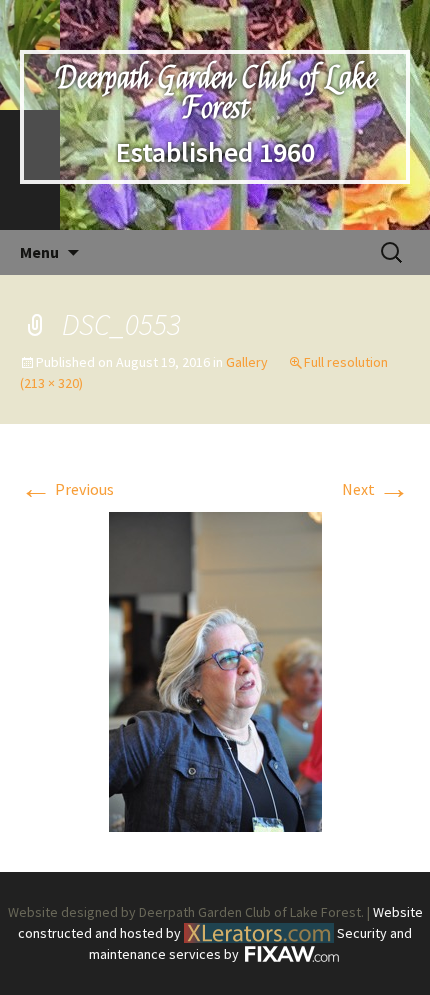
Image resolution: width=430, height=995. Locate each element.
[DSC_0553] (215, 670)
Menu (39, 252)
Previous (67, 489)
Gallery (247, 362)
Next (376, 489)
